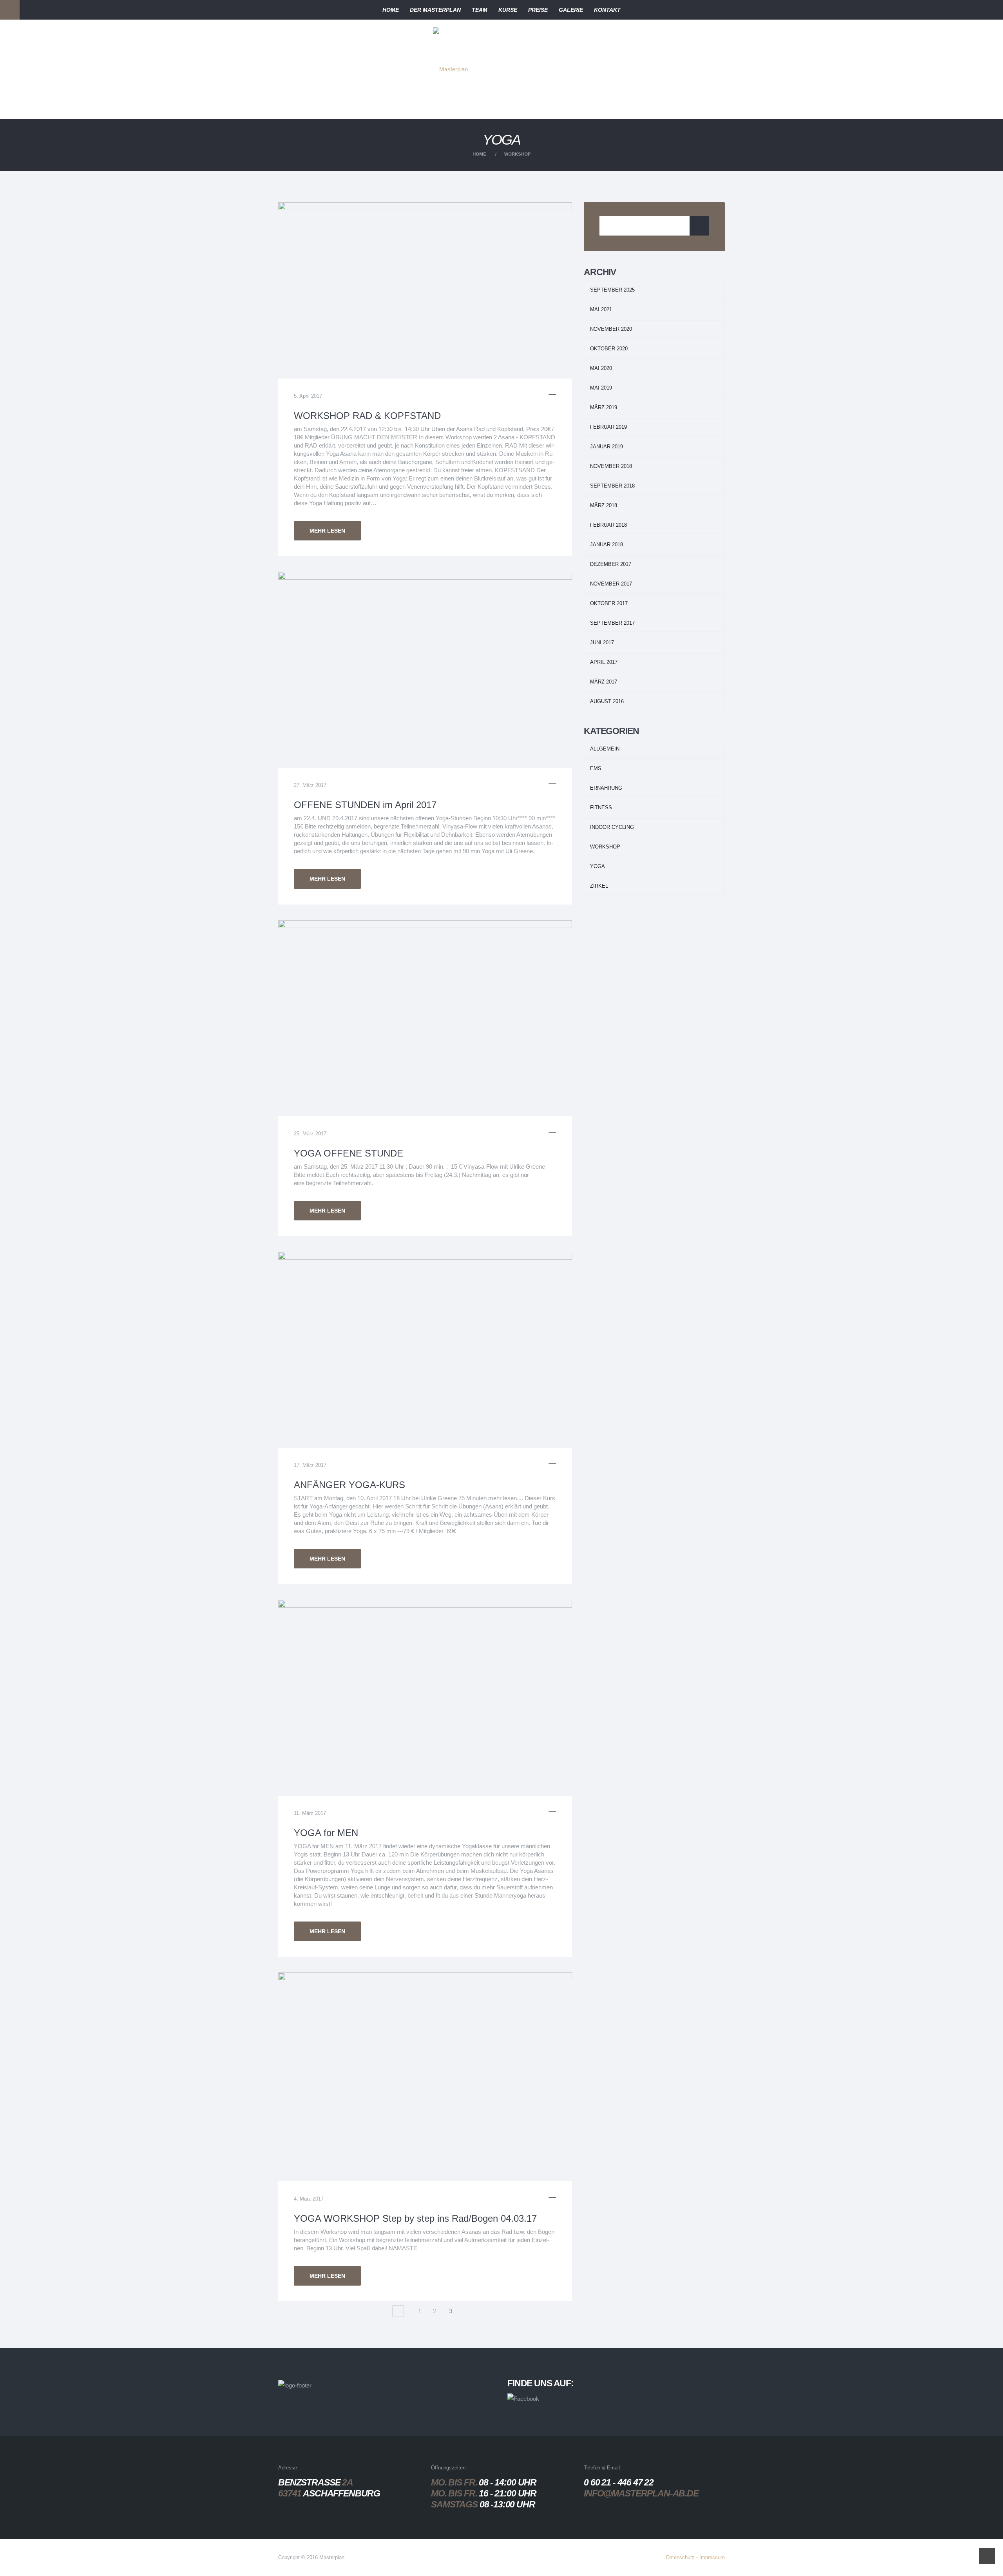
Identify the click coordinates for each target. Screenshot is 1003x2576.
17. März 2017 (310, 1465)
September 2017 (612, 623)
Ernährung (606, 788)
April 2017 (604, 662)
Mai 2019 (601, 388)
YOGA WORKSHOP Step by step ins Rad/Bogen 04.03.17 (415, 2218)
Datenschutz (680, 2557)
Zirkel (599, 886)
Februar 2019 (608, 427)
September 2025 (612, 290)
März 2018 (604, 505)
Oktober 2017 (609, 603)
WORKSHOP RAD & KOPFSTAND (367, 416)
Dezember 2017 (611, 564)
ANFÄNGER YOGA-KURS (349, 1485)
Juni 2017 (602, 643)
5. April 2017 (308, 396)
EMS (596, 768)
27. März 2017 (310, 785)
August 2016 (607, 701)
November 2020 (611, 329)
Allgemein (605, 749)
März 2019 (604, 407)
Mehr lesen (327, 531)
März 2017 (604, 682)
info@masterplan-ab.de (641, 2493)
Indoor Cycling (612, 827)
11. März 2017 (310, 1813)
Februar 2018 (608, 525)
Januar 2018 (607, 545)
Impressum (712, 2557)
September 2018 (612, 486)
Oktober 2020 (609, 349)
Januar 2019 (607, 447)
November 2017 (611, 584)
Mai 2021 (601, 309)
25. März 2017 (310, 1134)
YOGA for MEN (326, 1833)
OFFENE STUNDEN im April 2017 (365, 805)
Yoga (597, 866)
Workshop (518, 154)
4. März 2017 (309, 2199)
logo (462, 41)
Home (479, 154)
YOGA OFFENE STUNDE (349, 1153)
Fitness (601, 808)
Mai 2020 (601, 368)
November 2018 (611, 466)
